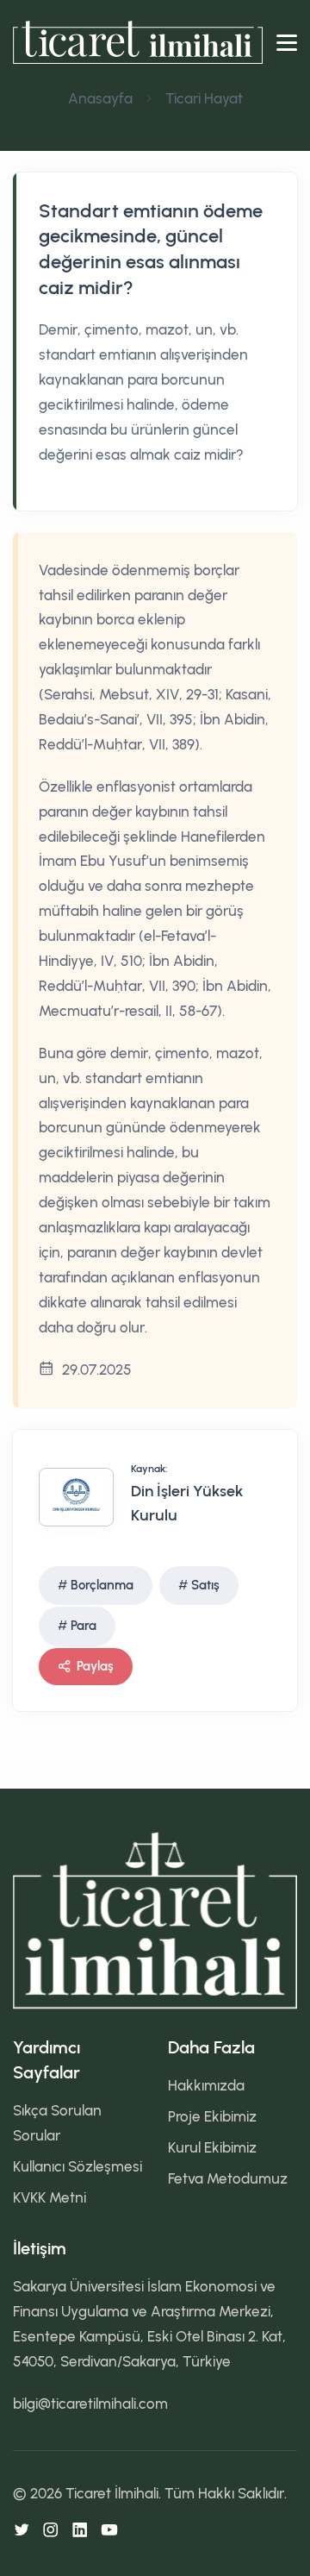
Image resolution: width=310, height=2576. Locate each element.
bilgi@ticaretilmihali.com (90, 2404)
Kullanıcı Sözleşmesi (77, 2166)
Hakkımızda (206, 2085)
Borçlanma (102, 1585)
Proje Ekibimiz (212, 2116)
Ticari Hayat (204, 98)
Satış (205, 1585)
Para (84, 1626)
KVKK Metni (50, 2197)
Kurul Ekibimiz (212, 2147)
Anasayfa (100, 98)
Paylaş (95, 1666)
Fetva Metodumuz (228, 2178)
